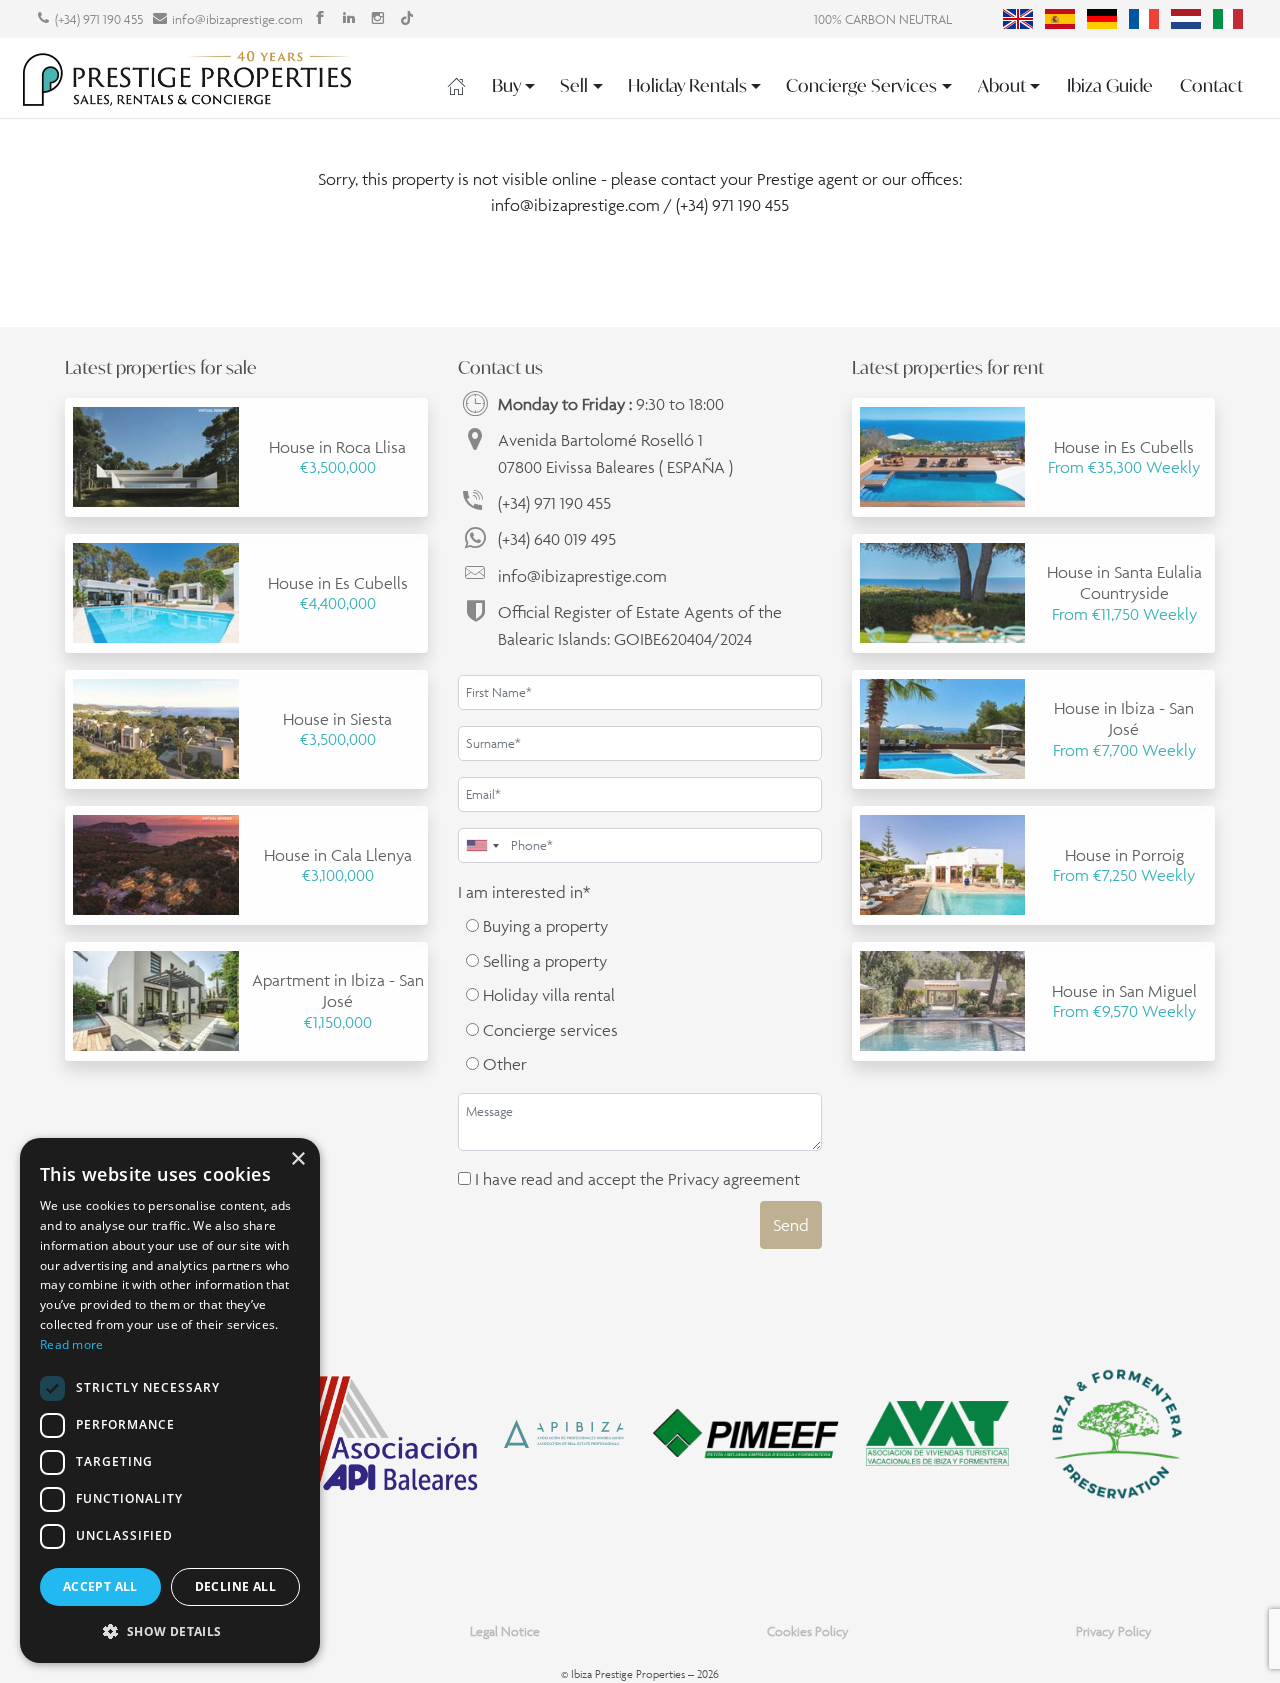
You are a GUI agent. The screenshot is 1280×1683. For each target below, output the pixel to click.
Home (456, 86)
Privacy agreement (734, 1179)
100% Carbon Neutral (883, 19)
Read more (72, 1344)
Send (791, 1225)
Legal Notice (505, 1631)
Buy (506, 85)
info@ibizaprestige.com (237, 19)
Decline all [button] (235, 1586)
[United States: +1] (482, 845)
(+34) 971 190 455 (99, 19)
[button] (170, 1631)
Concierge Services (861, 85)
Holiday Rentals (687, 85)
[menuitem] (1018, 19)
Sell (574, 85)
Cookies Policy (808, 1631)
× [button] (297, 1159)
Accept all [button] (100, 1586)
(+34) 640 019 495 (557, 539)
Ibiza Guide (1110, 85)
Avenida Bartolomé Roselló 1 (615, 453)
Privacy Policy (1114, 1631)
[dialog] (170, 1400)
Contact (1211, 85)
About (1002, 85)
